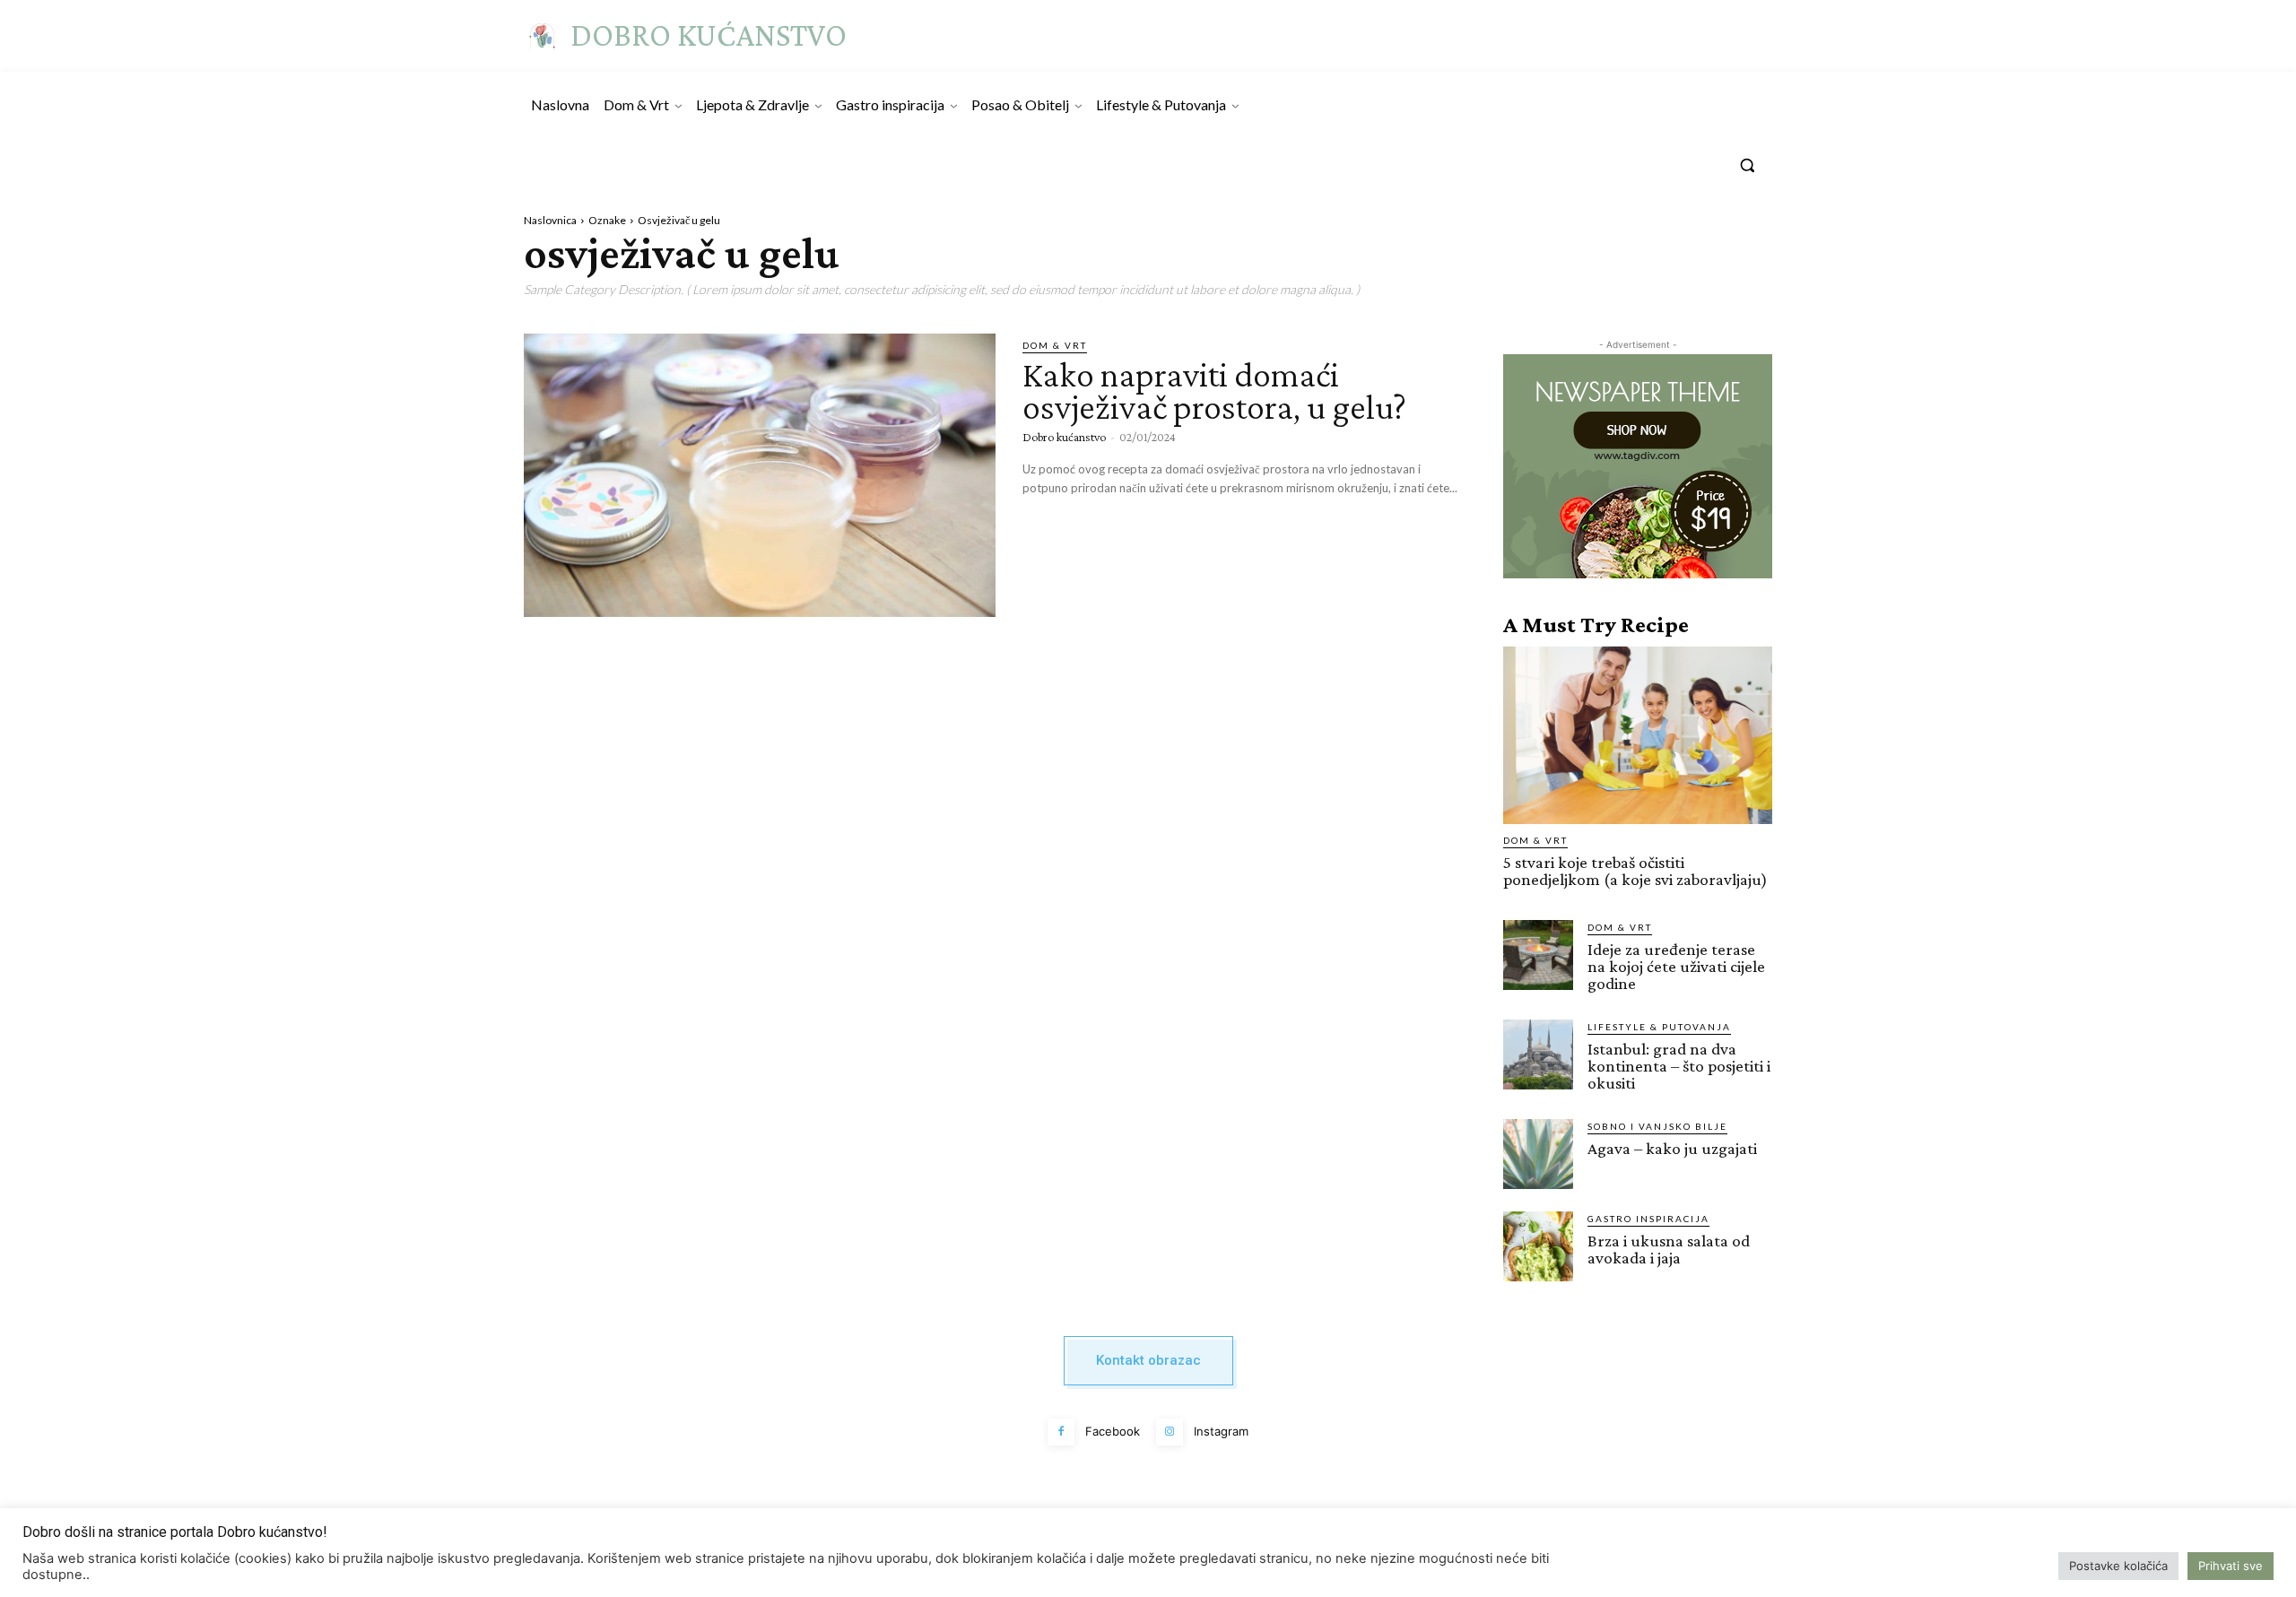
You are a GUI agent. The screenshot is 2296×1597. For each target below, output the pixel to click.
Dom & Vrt (1055, 345)
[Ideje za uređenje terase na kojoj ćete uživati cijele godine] (1538, 955)
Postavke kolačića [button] (2118, 1566)
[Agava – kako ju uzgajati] (1538, 1154)
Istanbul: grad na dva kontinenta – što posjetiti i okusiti (1679, 1066)
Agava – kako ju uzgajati (1672, 1148)
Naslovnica (550, 220)
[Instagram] (1170, 1432)
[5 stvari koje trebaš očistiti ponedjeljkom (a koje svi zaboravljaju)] (1638, 735)
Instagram (1221, 1431)
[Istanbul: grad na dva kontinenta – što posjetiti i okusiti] (1538, 1055)
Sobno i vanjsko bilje (1657, 1126)
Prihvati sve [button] (2231, 1566)
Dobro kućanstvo (1064, 437)
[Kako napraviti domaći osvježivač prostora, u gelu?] (760, 475)
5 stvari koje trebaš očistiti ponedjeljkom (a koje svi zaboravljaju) (1635, 871)
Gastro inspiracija (1648, 1219)
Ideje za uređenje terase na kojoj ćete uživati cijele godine (1676, 966)
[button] (1747, 165)
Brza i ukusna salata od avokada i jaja (1669, 1249)
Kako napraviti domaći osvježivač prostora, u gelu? (1214, 391)
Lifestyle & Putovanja (1659, 1027)
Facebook (1113, 1431)
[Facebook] (1061, 1432)
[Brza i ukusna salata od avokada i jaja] (1538, 1246)
